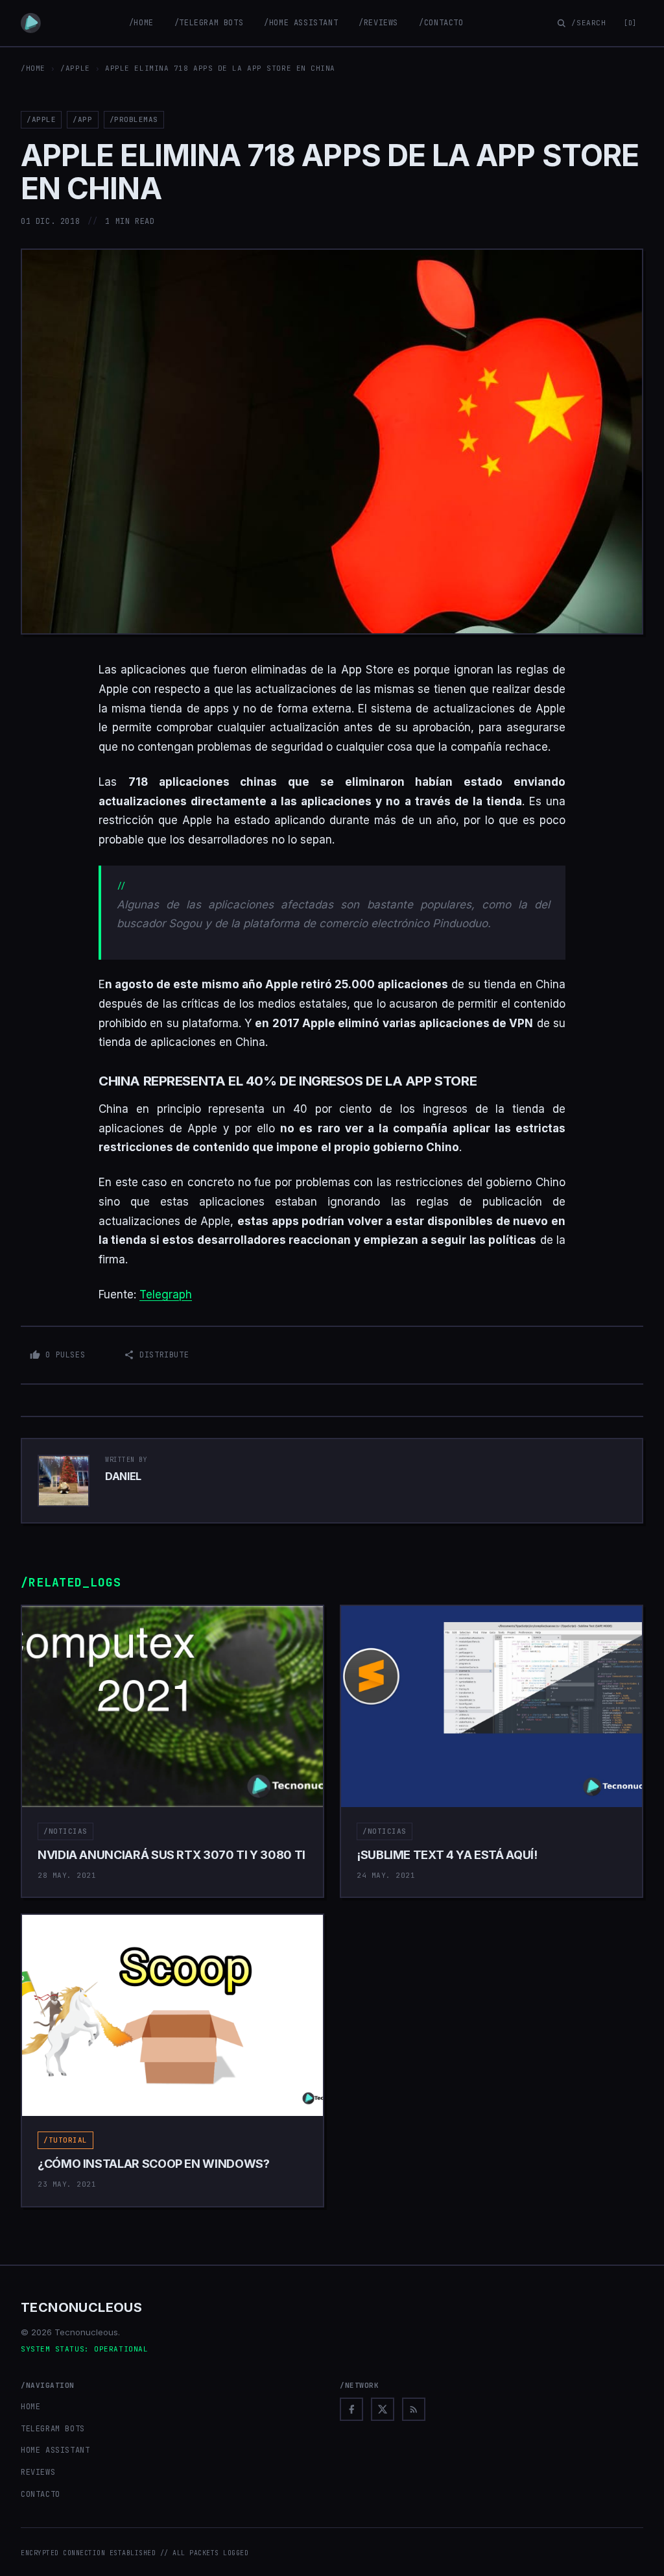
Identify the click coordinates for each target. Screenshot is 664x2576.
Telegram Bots (53, 2429)
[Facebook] (351, 2409)
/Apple (75, 68)
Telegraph (166, 1294)
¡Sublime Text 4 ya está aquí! (447, 1855)
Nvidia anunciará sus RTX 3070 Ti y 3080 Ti (172, 1855)
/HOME (33, 68)
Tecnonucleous (81, 2307)
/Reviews (378, 23)
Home (30, 2407)
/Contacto (441, 23)
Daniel (123, 1476)
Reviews (38, 2472)
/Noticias (65, 1831)
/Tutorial (65, 2140)
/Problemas (134, 119)
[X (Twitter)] (383, 2409)
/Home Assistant (301, 23)
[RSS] (414, 2409)
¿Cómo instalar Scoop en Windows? (153, 2164)
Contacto (41, 2494)
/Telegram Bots (209, 23)
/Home (141, 23)
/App (82, 119)
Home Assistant (55, 2450)
